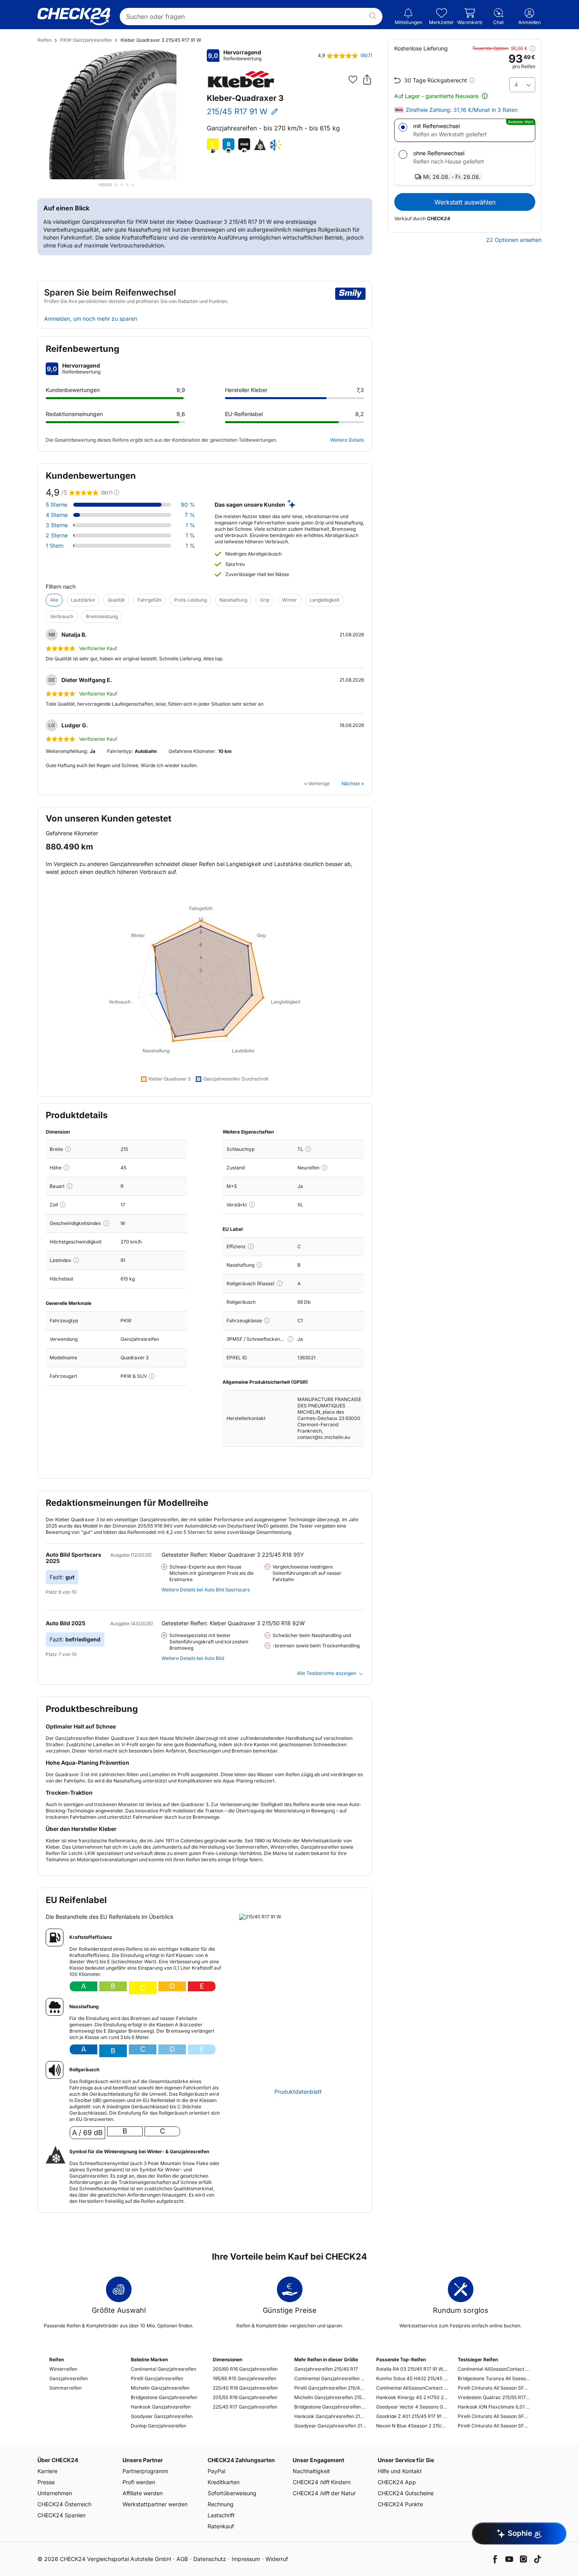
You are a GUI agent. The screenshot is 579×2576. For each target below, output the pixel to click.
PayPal (216, 2471)
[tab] (105, 185)
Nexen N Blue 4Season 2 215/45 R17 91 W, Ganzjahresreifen (412, 2426)
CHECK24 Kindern (322, 2482)
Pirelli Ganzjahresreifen (157, 2378)
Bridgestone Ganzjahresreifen (164, 2397)
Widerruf (277, 2559)
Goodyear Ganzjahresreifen (162, 2416)
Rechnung (221, 2504)
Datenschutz (210, 2559)
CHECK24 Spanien (61, 2515)
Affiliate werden (143, 2493)
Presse (46, 2482)
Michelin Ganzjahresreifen (160, 2388)
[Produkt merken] (353, 80)
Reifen (45, 40)
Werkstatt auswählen (465, 202)
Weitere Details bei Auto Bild (193, 1658)
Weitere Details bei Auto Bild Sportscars (206, 1590)
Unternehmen (55, 2493)
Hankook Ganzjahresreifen (161, 2407)
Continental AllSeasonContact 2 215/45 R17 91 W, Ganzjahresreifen (412, 2388)
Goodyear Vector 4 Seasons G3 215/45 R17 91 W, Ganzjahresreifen (412, 2407)
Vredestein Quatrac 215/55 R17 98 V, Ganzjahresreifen (494, 2397)
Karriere (47, 2471)
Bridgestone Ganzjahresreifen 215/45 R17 (330, 2407)
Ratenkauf (221, 2526)
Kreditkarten (224, 2482)
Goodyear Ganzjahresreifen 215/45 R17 (330, 2426)
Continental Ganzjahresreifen (163, 2369)
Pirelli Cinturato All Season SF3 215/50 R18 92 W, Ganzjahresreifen (494, 2426)
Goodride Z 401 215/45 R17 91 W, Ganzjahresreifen (412, 2416)
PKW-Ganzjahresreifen (86, 40)
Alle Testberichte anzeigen (327, 1673)
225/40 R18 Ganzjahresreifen (245, 2388)
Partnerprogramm (145, 2471)
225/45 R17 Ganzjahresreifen (245, 2407)
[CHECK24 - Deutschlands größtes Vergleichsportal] (74, 17)
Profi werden (139, 2482)
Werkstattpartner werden (155, 2504)
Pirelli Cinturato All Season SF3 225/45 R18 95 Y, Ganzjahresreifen (494, 2416)
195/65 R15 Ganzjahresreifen (244, 2378)
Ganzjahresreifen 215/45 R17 (326, 2369)
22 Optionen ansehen (514, 240)
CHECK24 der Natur (324, 2493)
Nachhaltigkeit (311, 2471)
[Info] (68, 1149)
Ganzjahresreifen (69, 2378)
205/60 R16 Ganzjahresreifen (245, 2369)
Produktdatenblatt (298, 2092)
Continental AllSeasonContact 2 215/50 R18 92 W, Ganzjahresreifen (494, 2369)
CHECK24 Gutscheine (406, 2493)
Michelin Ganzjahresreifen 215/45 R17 (330, 2397)
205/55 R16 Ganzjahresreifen (245, 2397)
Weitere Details (347, 440)
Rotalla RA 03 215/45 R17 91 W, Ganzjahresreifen (412, 2369)
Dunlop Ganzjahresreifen (159, 2426)
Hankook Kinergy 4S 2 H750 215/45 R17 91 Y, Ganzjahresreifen (412, 2397)
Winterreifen (63, 2369)
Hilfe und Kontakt (400, 2471)
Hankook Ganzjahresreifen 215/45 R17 (330, 2416)
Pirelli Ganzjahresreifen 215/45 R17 (330, 2388)
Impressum (246, 2559)
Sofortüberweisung (232, 2493)
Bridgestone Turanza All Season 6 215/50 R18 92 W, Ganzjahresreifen (494, 2378)
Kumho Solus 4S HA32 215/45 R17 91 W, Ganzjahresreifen (412, 2378)
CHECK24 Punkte (400, 2504)
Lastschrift (221, 2515)
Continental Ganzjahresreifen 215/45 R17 (330, 2378)
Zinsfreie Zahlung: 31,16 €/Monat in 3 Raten (462, 110)
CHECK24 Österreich (64, 2504)
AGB (182, 2559)
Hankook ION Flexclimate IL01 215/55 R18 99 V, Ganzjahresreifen (494, 2407)
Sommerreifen (65, 2388)
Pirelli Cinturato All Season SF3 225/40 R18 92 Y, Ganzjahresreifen (494, 2388)
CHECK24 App (397, 2482)
